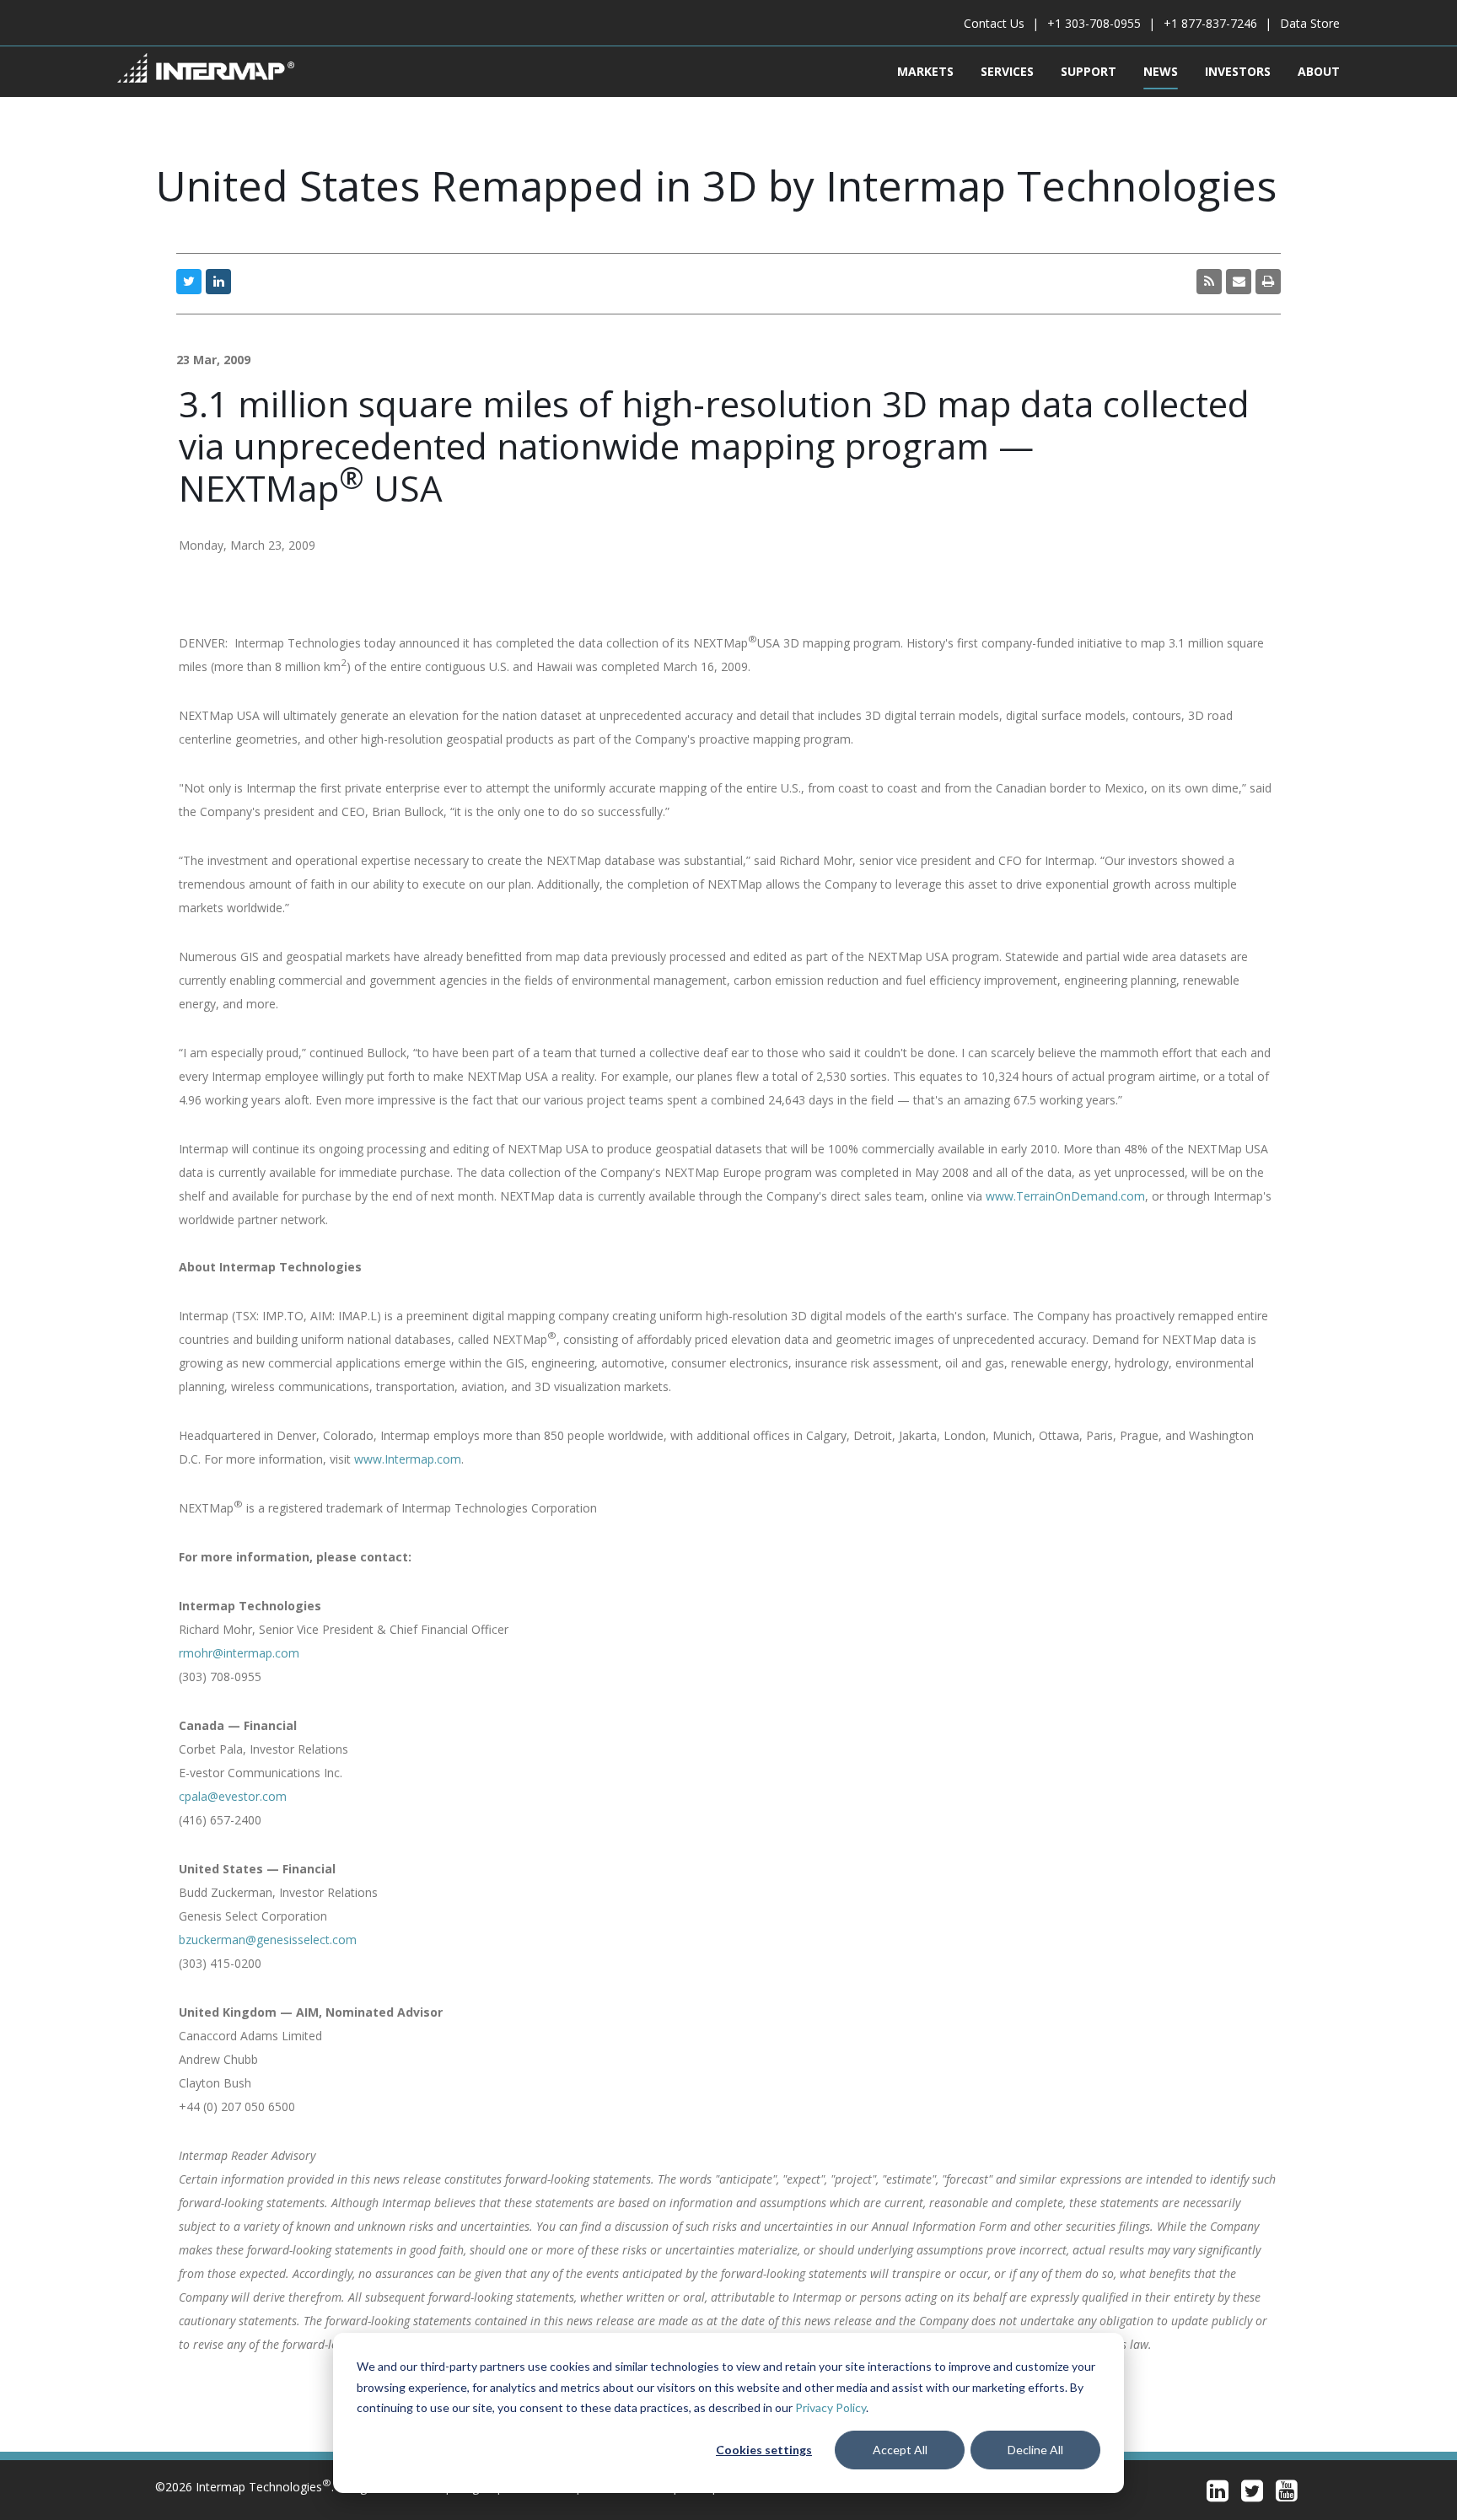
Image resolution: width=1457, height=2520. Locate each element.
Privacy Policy (831, 2407)
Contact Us (994, 23)
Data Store (1310, 23)
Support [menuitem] (1089, 71)
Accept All (900, 2450)
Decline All (1035, 2450)
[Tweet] (189, 282)
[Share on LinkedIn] (218, 282)
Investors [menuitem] (1238, 71)
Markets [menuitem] (925, 71)
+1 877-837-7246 (1210, 23)
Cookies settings (764, 2450)
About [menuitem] (1319, 71)
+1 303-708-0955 (1094, 23)
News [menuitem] (1161, 71)
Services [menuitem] (1007, 71)
